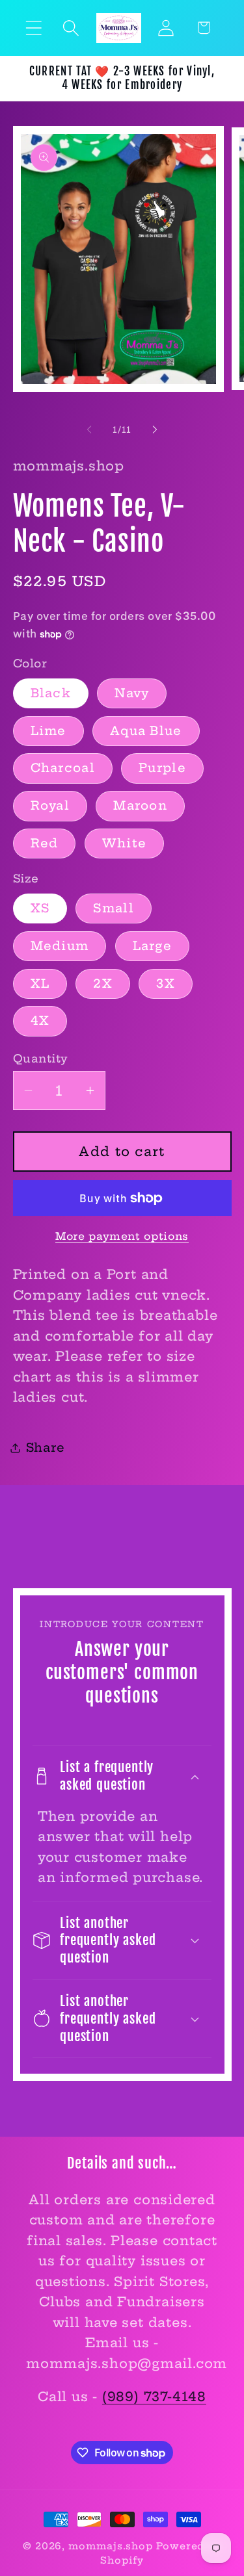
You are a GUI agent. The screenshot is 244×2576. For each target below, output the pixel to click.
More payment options (122, 1236)
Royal (50, 805)
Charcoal (63, 768)
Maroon (140, 805)
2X (103, 984)
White (125, 843)
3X (166, 984)
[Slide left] (89, 430)
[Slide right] (155, 430)
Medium (60, 946)
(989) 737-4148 (154, 2397)
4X (40, 1021)
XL (40, 984)
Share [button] (46, 1448)
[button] (34, 28)
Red (45, 843)
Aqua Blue (146, 731)
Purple (162, 768)
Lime (48, 731)
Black (51, 693)
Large (153, 946)
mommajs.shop (111, 2546)
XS (40, 908)
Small (114, 908)
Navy (132, 693)
